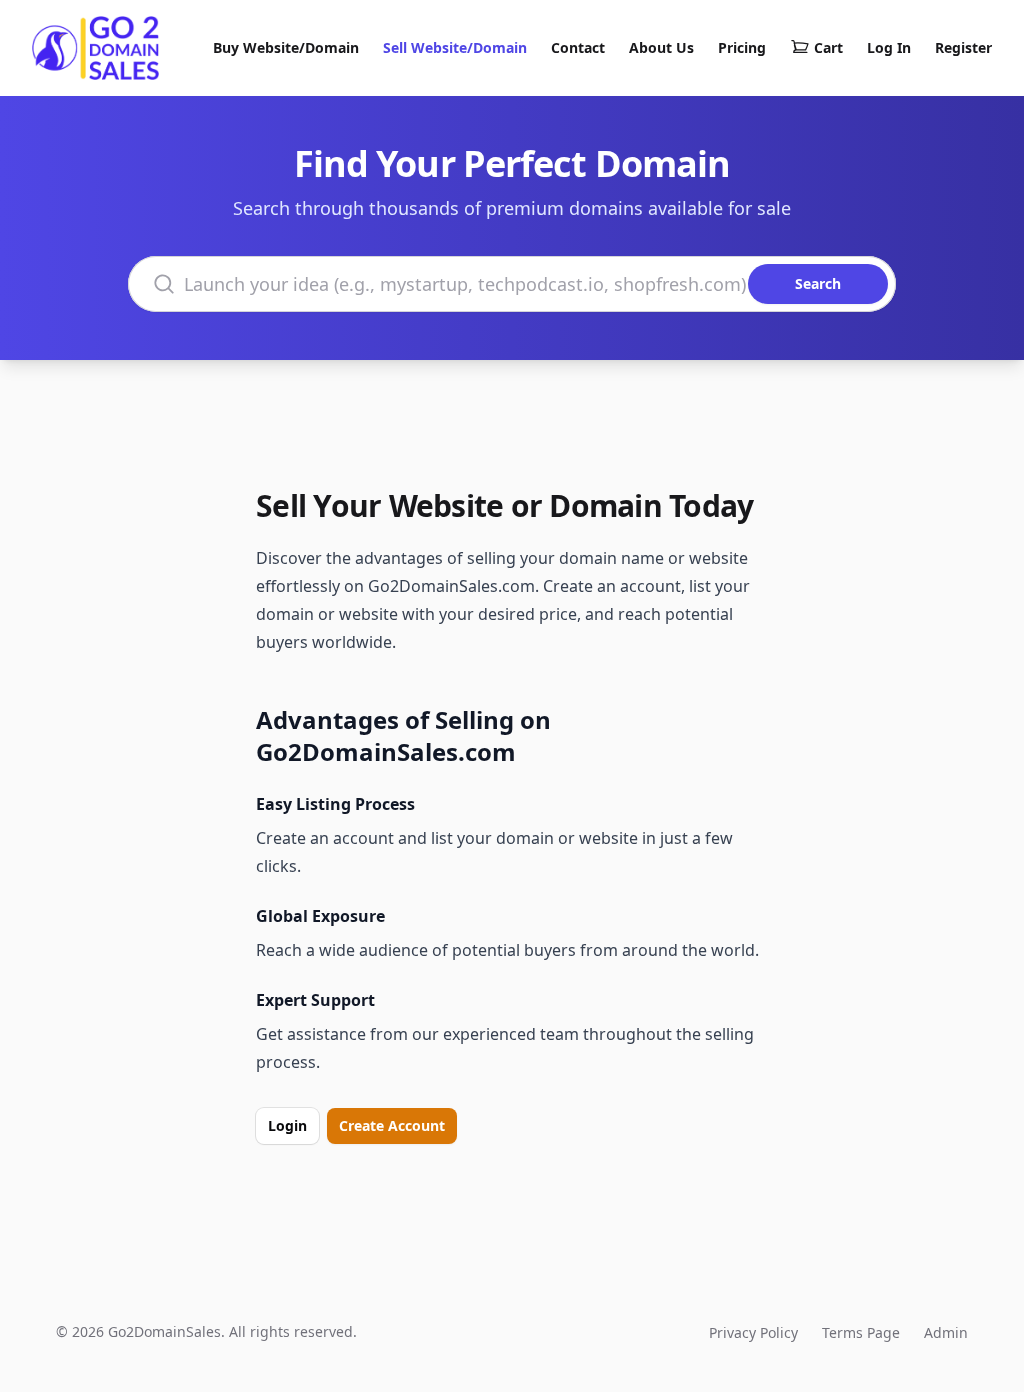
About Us (661, 47)
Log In (889, 47)
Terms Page (861, 1332)
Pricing (742, 47)
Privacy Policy (753, 1332)
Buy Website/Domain (286, 47)
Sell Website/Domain (455, 47)
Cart (828, 47)
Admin (946, 1332)
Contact (578, 47)
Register (963, 47)
